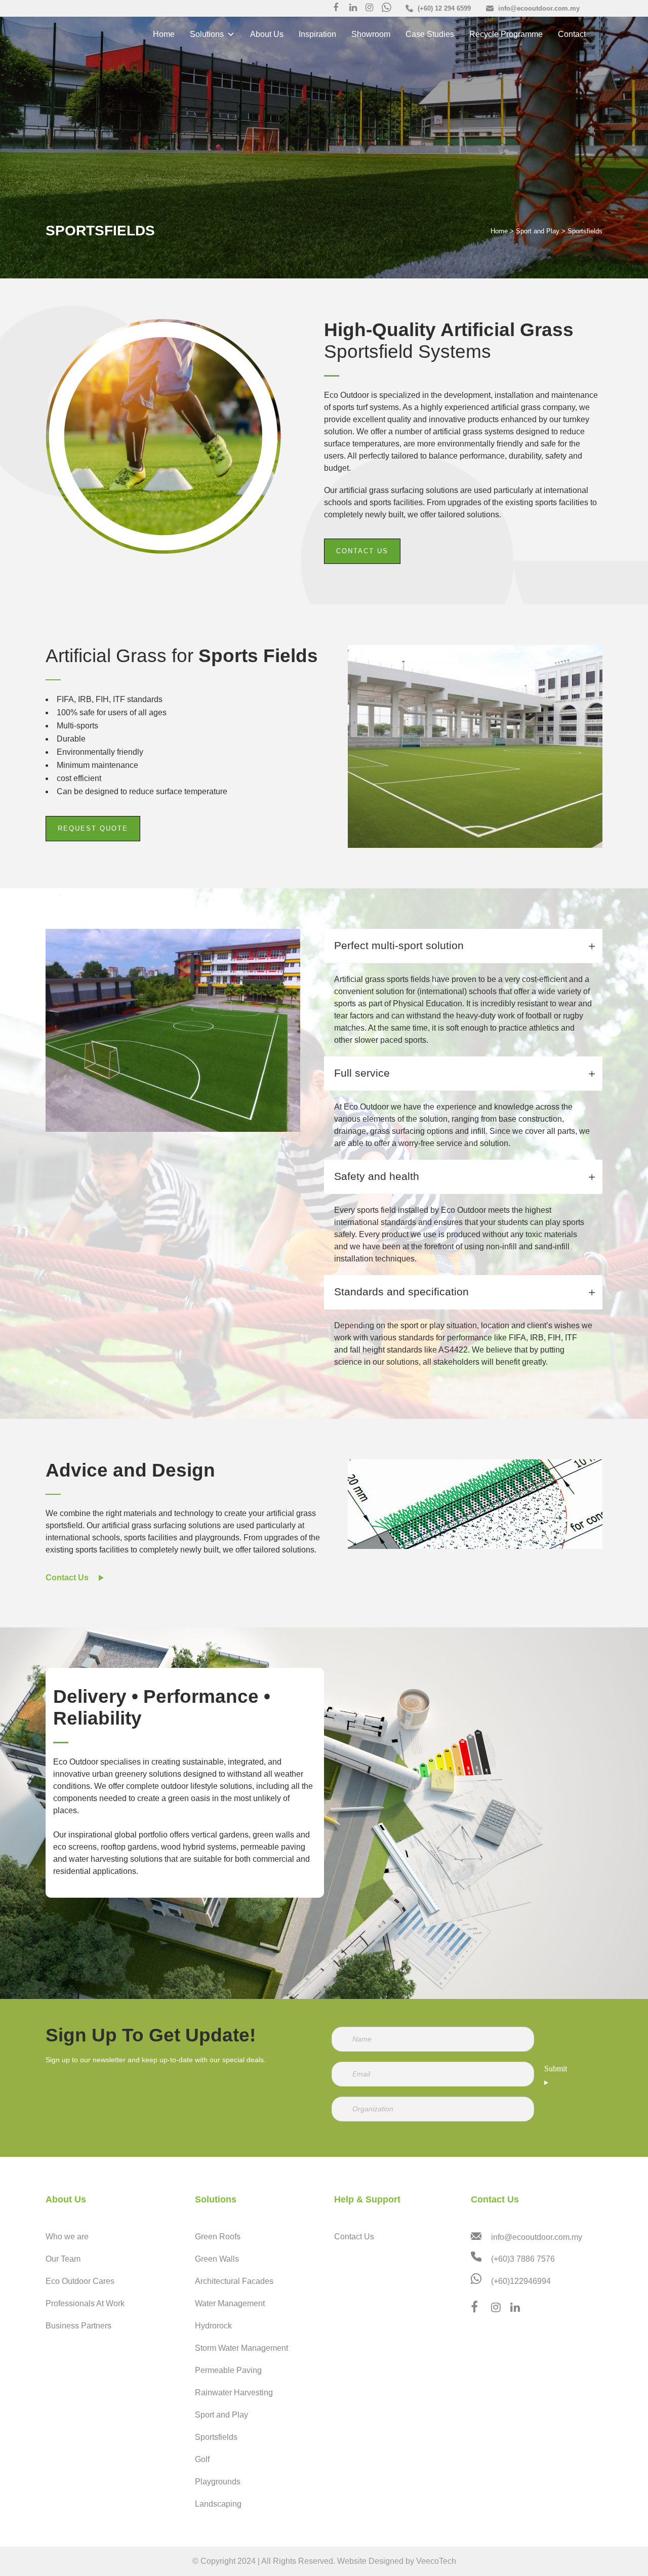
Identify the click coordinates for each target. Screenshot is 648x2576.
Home (164, 34)
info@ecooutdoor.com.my (537, 2237)
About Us (267, 34)
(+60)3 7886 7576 (523, 2259)
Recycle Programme (506, 34)
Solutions (207, 34)
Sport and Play (538, 231)
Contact (572, 34)
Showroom (371, 34)
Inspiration (317, 34)
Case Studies (430, 34)
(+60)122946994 (521, 2282)
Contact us (362, 551)
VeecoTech (436, 2561)
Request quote (93, 850)
